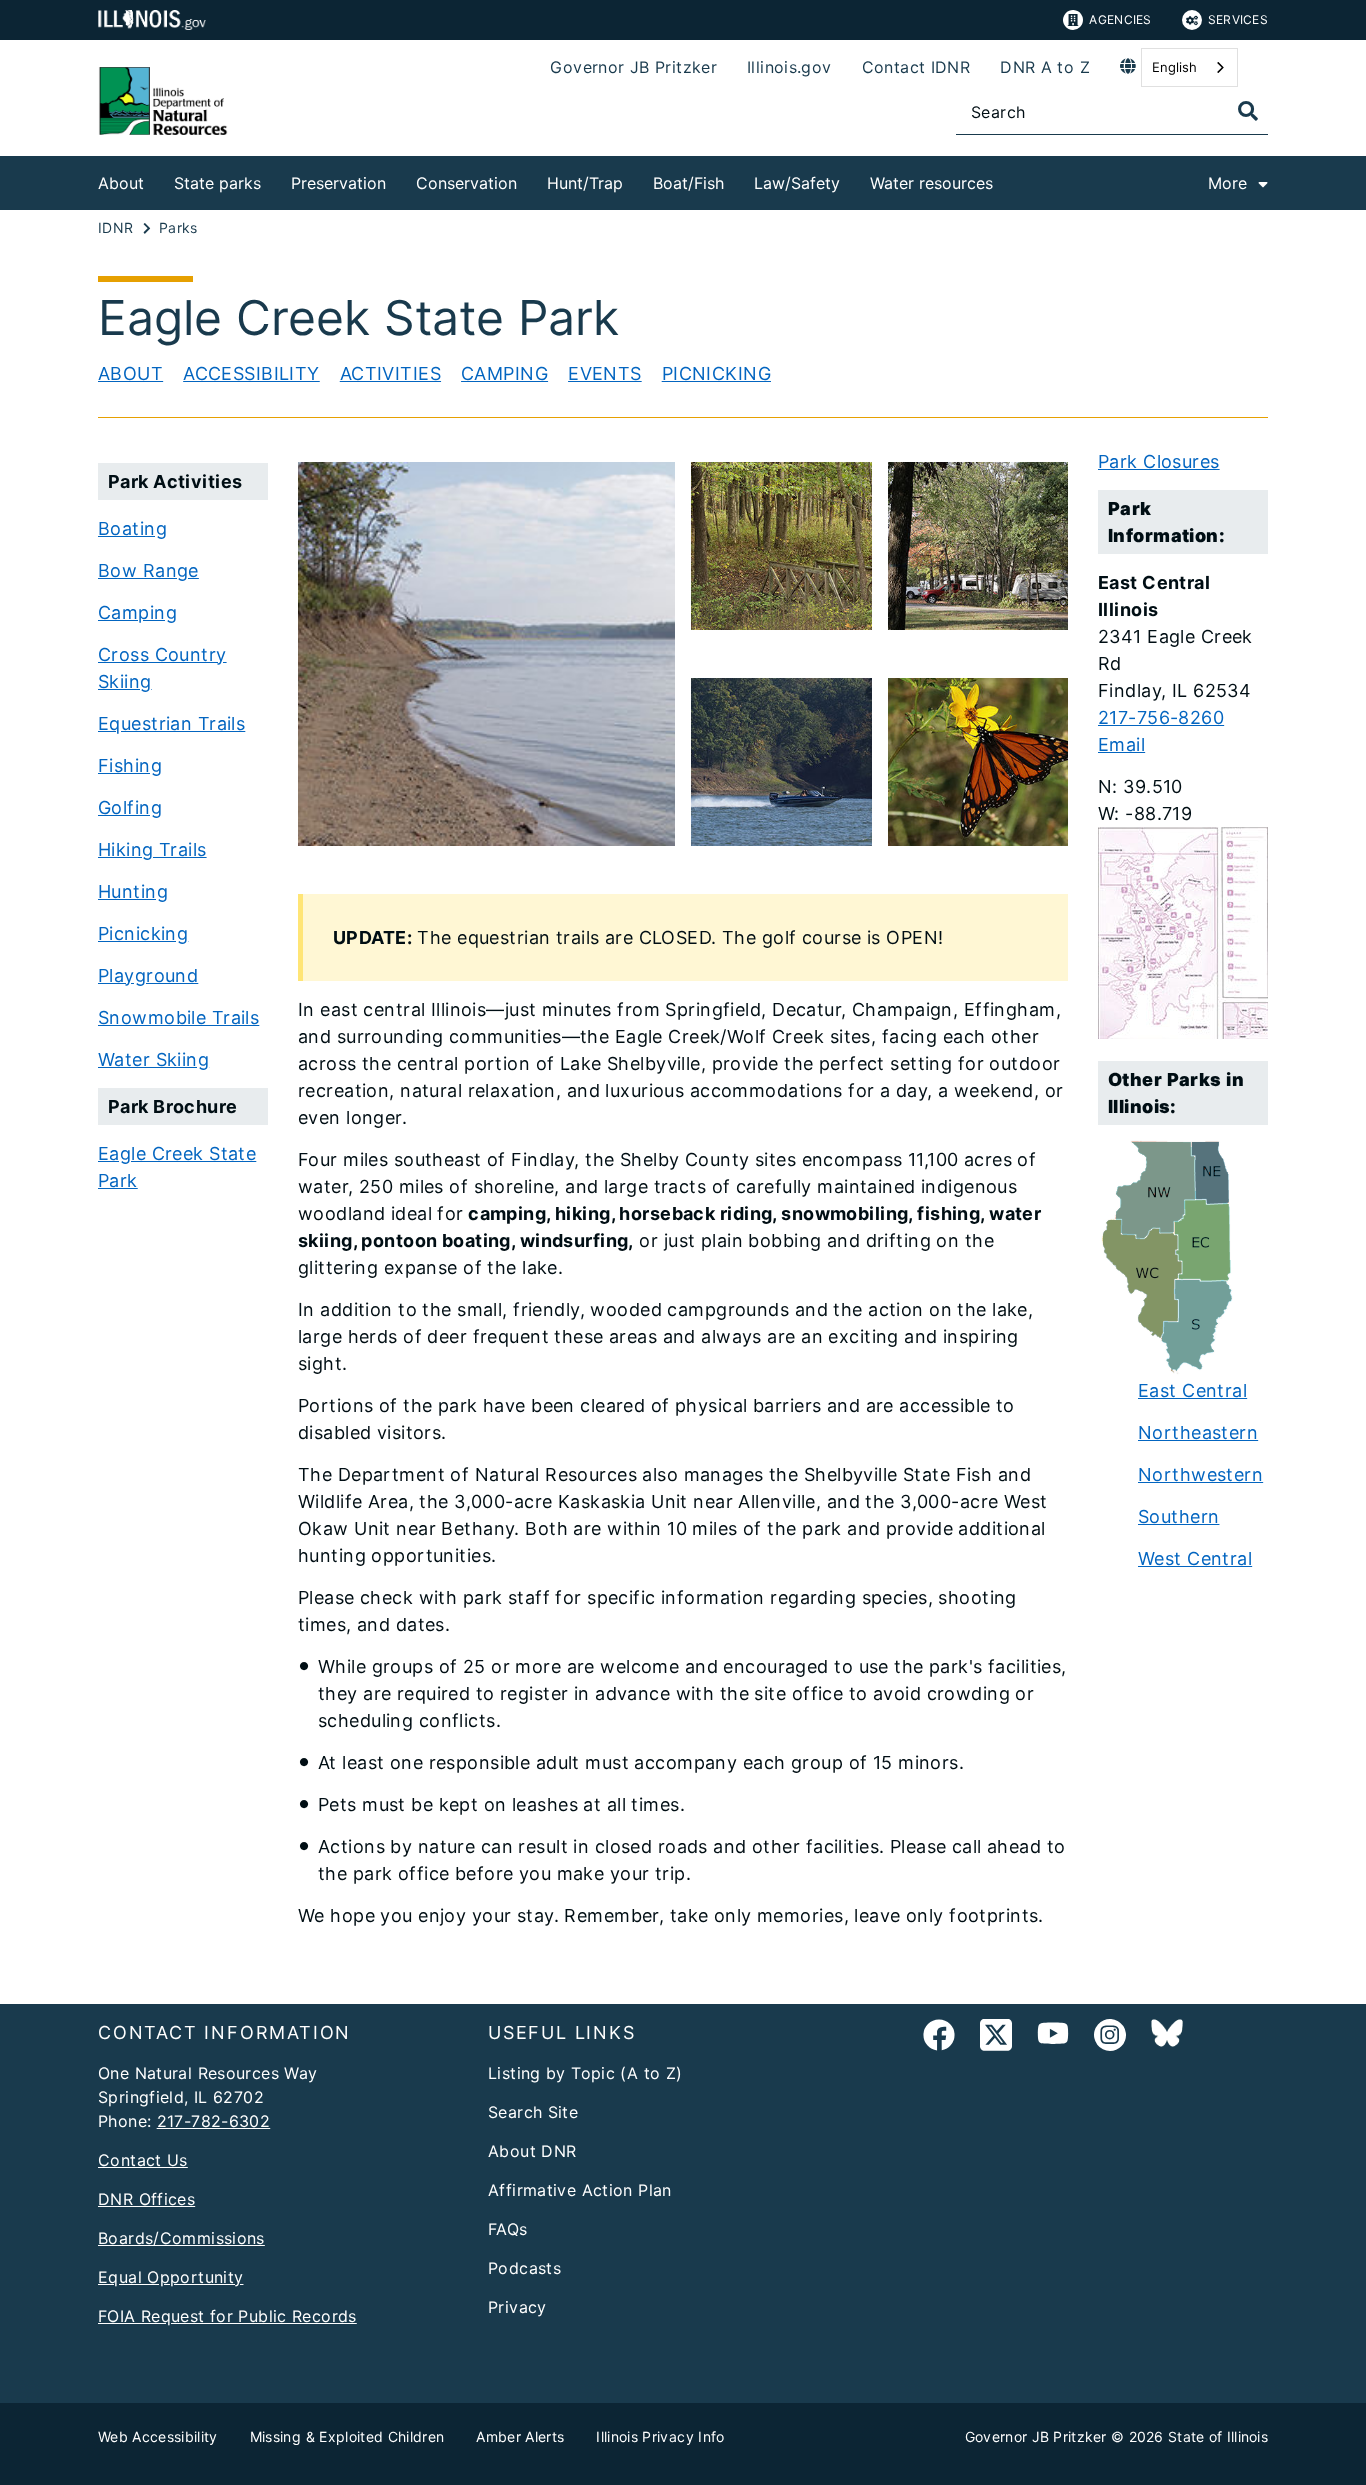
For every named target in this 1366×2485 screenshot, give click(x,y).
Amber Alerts (520, 2436)
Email (1121, 744)
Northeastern (1198, 1432)
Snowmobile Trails (178, 1017)
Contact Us (143, 2160)
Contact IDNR (916, 67)
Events (605, 373)
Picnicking (716, 373)
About (121, 183)
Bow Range (148, 570)
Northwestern (1200, 1474)
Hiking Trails (152, 849)
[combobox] (1189, 67)
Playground (148, 975)
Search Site (533, 2112)
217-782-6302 (214, 2121)
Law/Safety (797, 183)
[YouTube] (1053, 2038)
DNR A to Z (1045, 67)
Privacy (517, 2307)
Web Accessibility (158, 2436)
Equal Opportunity (170, 2277)
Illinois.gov (789, 67)
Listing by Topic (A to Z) (585, 2073)
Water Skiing (153, 1059)
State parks (217, 183)
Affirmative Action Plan (580, 2190)
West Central (1195, 1558)
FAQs (508, 2229)
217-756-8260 (1161, 717)
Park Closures (1159, 461)
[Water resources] (1008, 179)
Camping (504, 373)
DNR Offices (146, 2199)
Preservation (338, 183)
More (1227, 183)
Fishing (130, 765)
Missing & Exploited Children (347, 2436)
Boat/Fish (688, 183)
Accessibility (251, 373)
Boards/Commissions (181, 2238)
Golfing (130, 807)
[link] (939, 2038)
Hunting (133, 891)
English (1174, 67)
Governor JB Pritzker (633, 67)
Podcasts (524, 2268)
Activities (390, 373)
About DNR (532, 2151)
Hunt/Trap (585, 183)
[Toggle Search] (1248, 111)
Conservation (466, 183)
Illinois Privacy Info (660, 2436)
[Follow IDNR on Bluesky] (1167, 2038)
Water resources (931, 183)
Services (1238, 19)
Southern (1178, 1516)
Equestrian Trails (171, 723)
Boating (132, 528)
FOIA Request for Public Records (227, 2316)
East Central (1192, 1390)
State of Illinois (1218, 2436)
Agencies (1120, 19)
